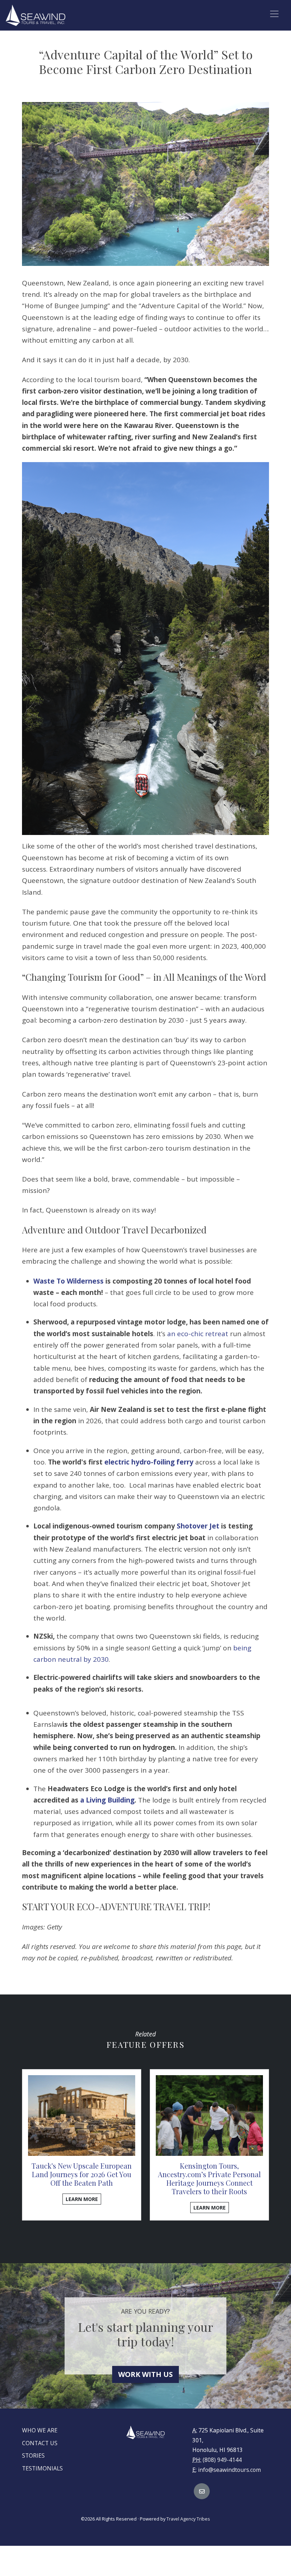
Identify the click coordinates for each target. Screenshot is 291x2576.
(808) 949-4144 (222, 2460)
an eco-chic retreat (198, 1334)
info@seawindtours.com (229, 2470)
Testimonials (42, 2468)
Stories (33, 2455)
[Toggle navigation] (274, 14)
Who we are (40, 2430)
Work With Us (145, 2374)
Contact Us (40, 2443)
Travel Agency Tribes (188, 2519)
